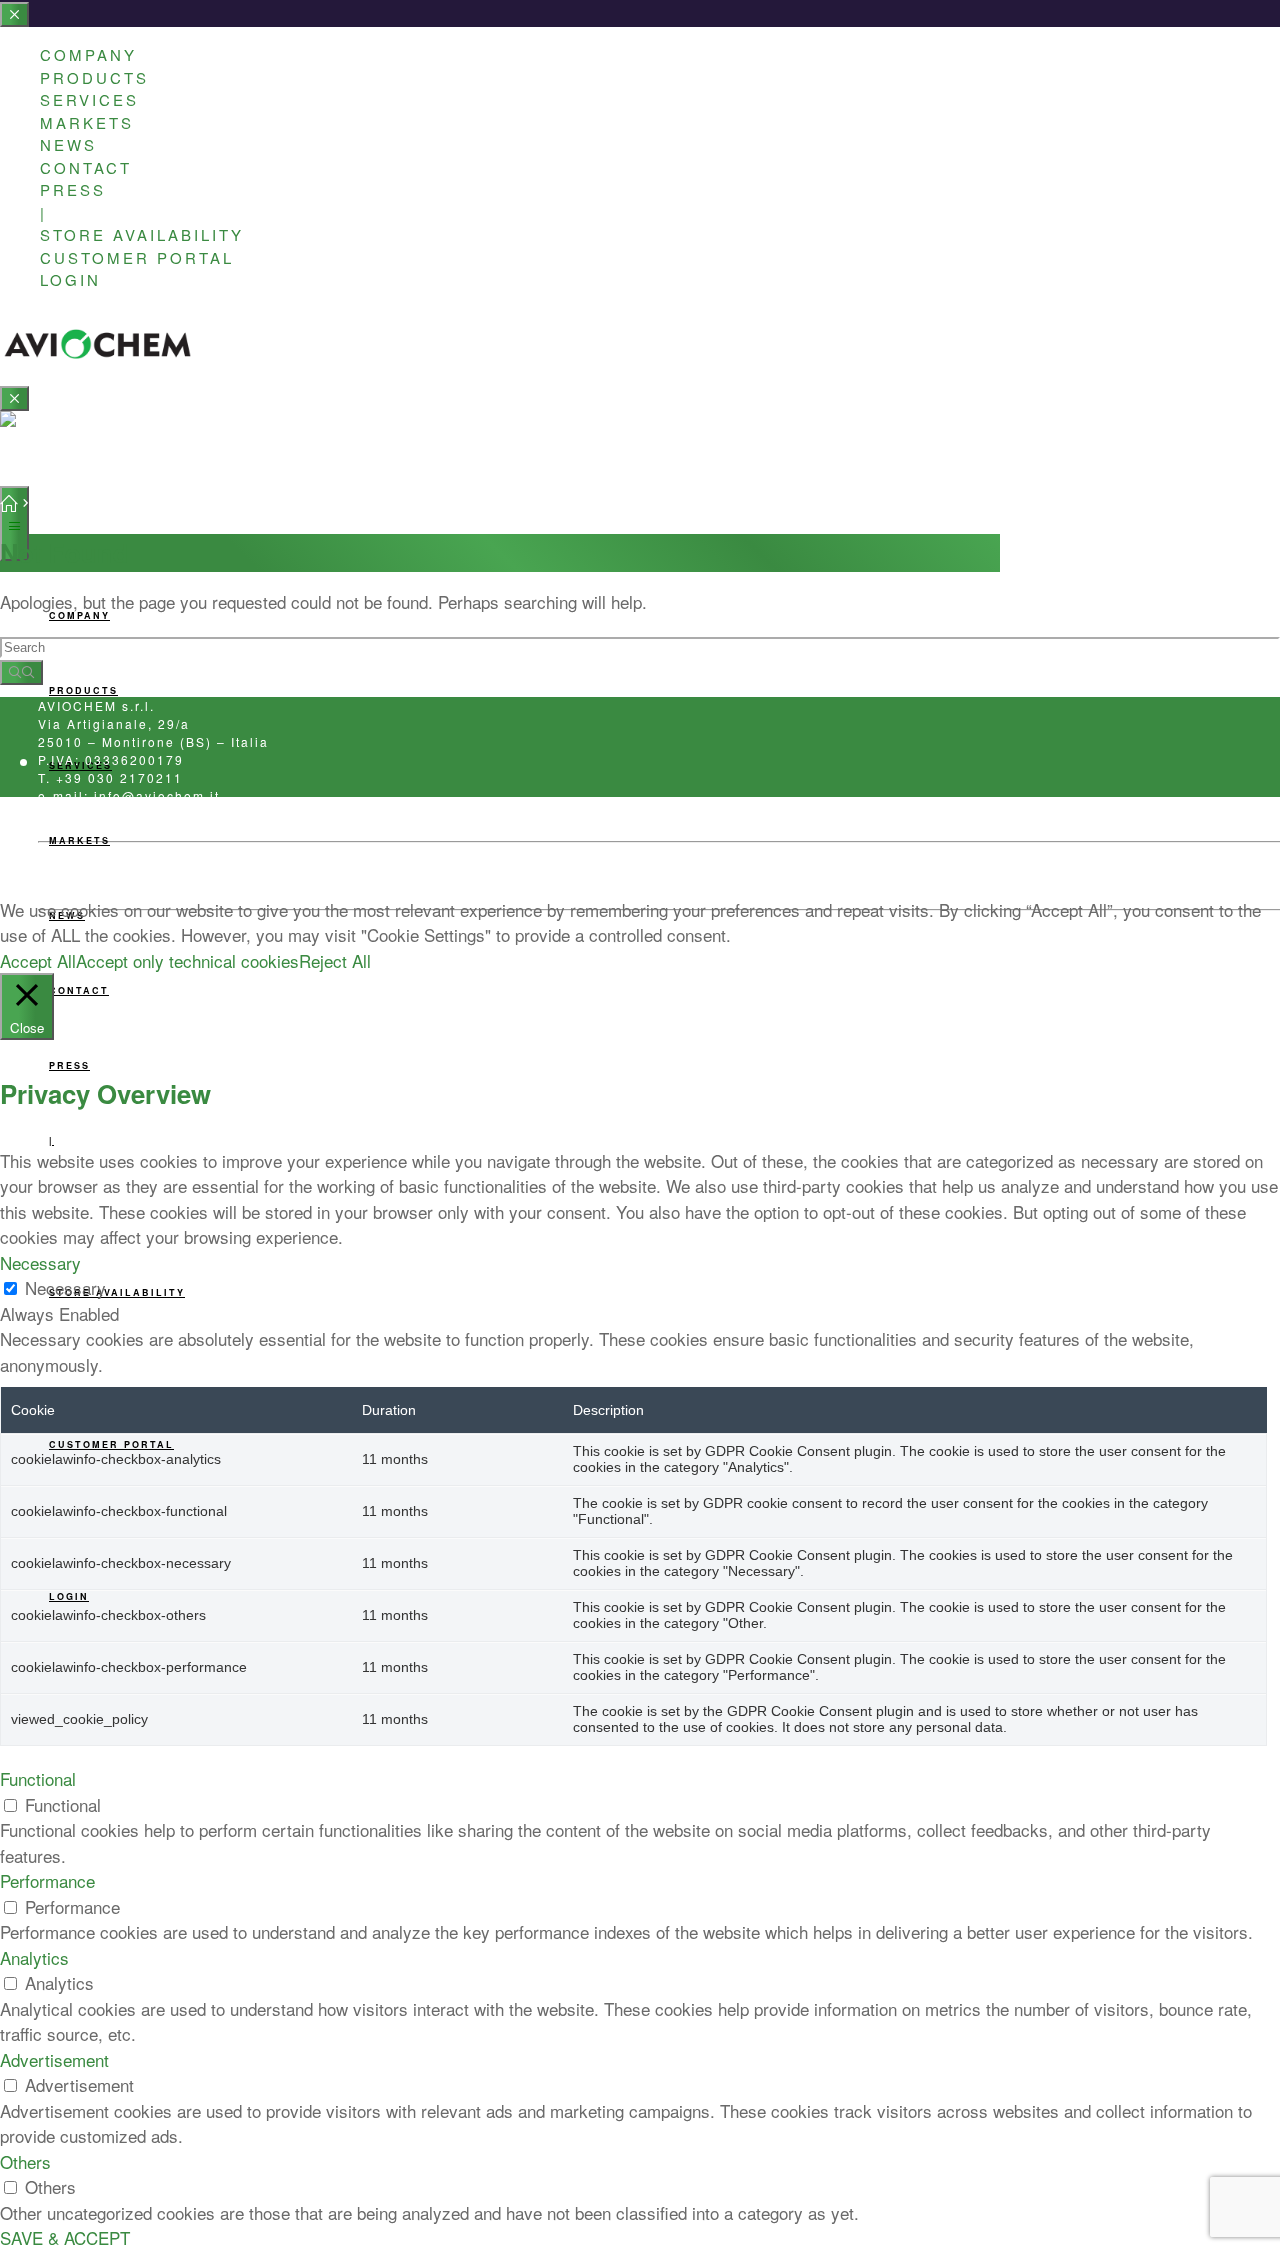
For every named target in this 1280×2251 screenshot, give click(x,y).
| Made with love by (361, 877)
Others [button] (25, 2161)
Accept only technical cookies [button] (187, 960)
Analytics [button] (34, 1957)
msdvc (446, 877)
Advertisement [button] (54, 2059)
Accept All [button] (38, 960)
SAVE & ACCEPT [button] (65, 2237)
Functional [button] (38, 1778)
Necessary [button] (40, 1262)
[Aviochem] (97, 351)
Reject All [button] (335, 960)
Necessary (65, 1287)
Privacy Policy (169, 877)
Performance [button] (47, 1880)
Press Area (73, 877)
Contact (255, 877)
